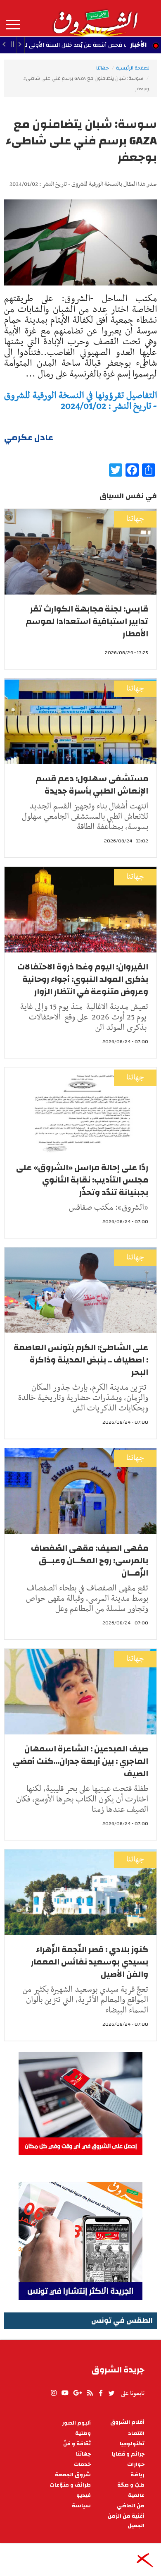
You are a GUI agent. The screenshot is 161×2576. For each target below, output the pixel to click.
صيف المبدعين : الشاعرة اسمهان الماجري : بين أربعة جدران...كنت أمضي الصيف (80, 1761)
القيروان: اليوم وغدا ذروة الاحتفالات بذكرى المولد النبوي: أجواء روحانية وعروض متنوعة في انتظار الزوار (83, 979)
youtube (65, 2393)
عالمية (136, 2496)
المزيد (13, 25)
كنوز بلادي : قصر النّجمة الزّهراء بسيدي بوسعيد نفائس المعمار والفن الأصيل (90, 1962)
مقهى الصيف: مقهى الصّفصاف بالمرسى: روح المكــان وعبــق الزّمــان (90, 1560)
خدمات (82, 2464)
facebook (101, 2393)
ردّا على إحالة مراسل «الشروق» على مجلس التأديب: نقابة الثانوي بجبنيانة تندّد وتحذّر (82, 1180)
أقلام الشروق (127, 2422)
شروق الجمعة (73, 2475)
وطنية (83, 2433)
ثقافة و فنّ (77, 2444)
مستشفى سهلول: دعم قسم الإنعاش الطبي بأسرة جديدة (92, 785)
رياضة (137, 2475)
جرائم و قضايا (128, 2454)
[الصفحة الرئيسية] (95, 18)
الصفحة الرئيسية (133, 68)
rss (90, 2393)
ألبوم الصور (76, 2423)
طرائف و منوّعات (70, 2485)
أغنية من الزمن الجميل (126, 2521)
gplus (77, 2393)
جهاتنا (102, 68)
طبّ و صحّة (131, 2485)
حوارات (136, 2464)
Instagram (54, 2393)
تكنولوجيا (132, 2444)
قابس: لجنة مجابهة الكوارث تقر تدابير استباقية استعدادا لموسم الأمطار (87, 621)
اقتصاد (136, 2433)
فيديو (84, 2496)
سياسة (81, 2506)
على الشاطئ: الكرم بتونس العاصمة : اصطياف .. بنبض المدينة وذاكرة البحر (81, 1360)
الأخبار (138, 45)
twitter (112, 2393)
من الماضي (131, 2506)
